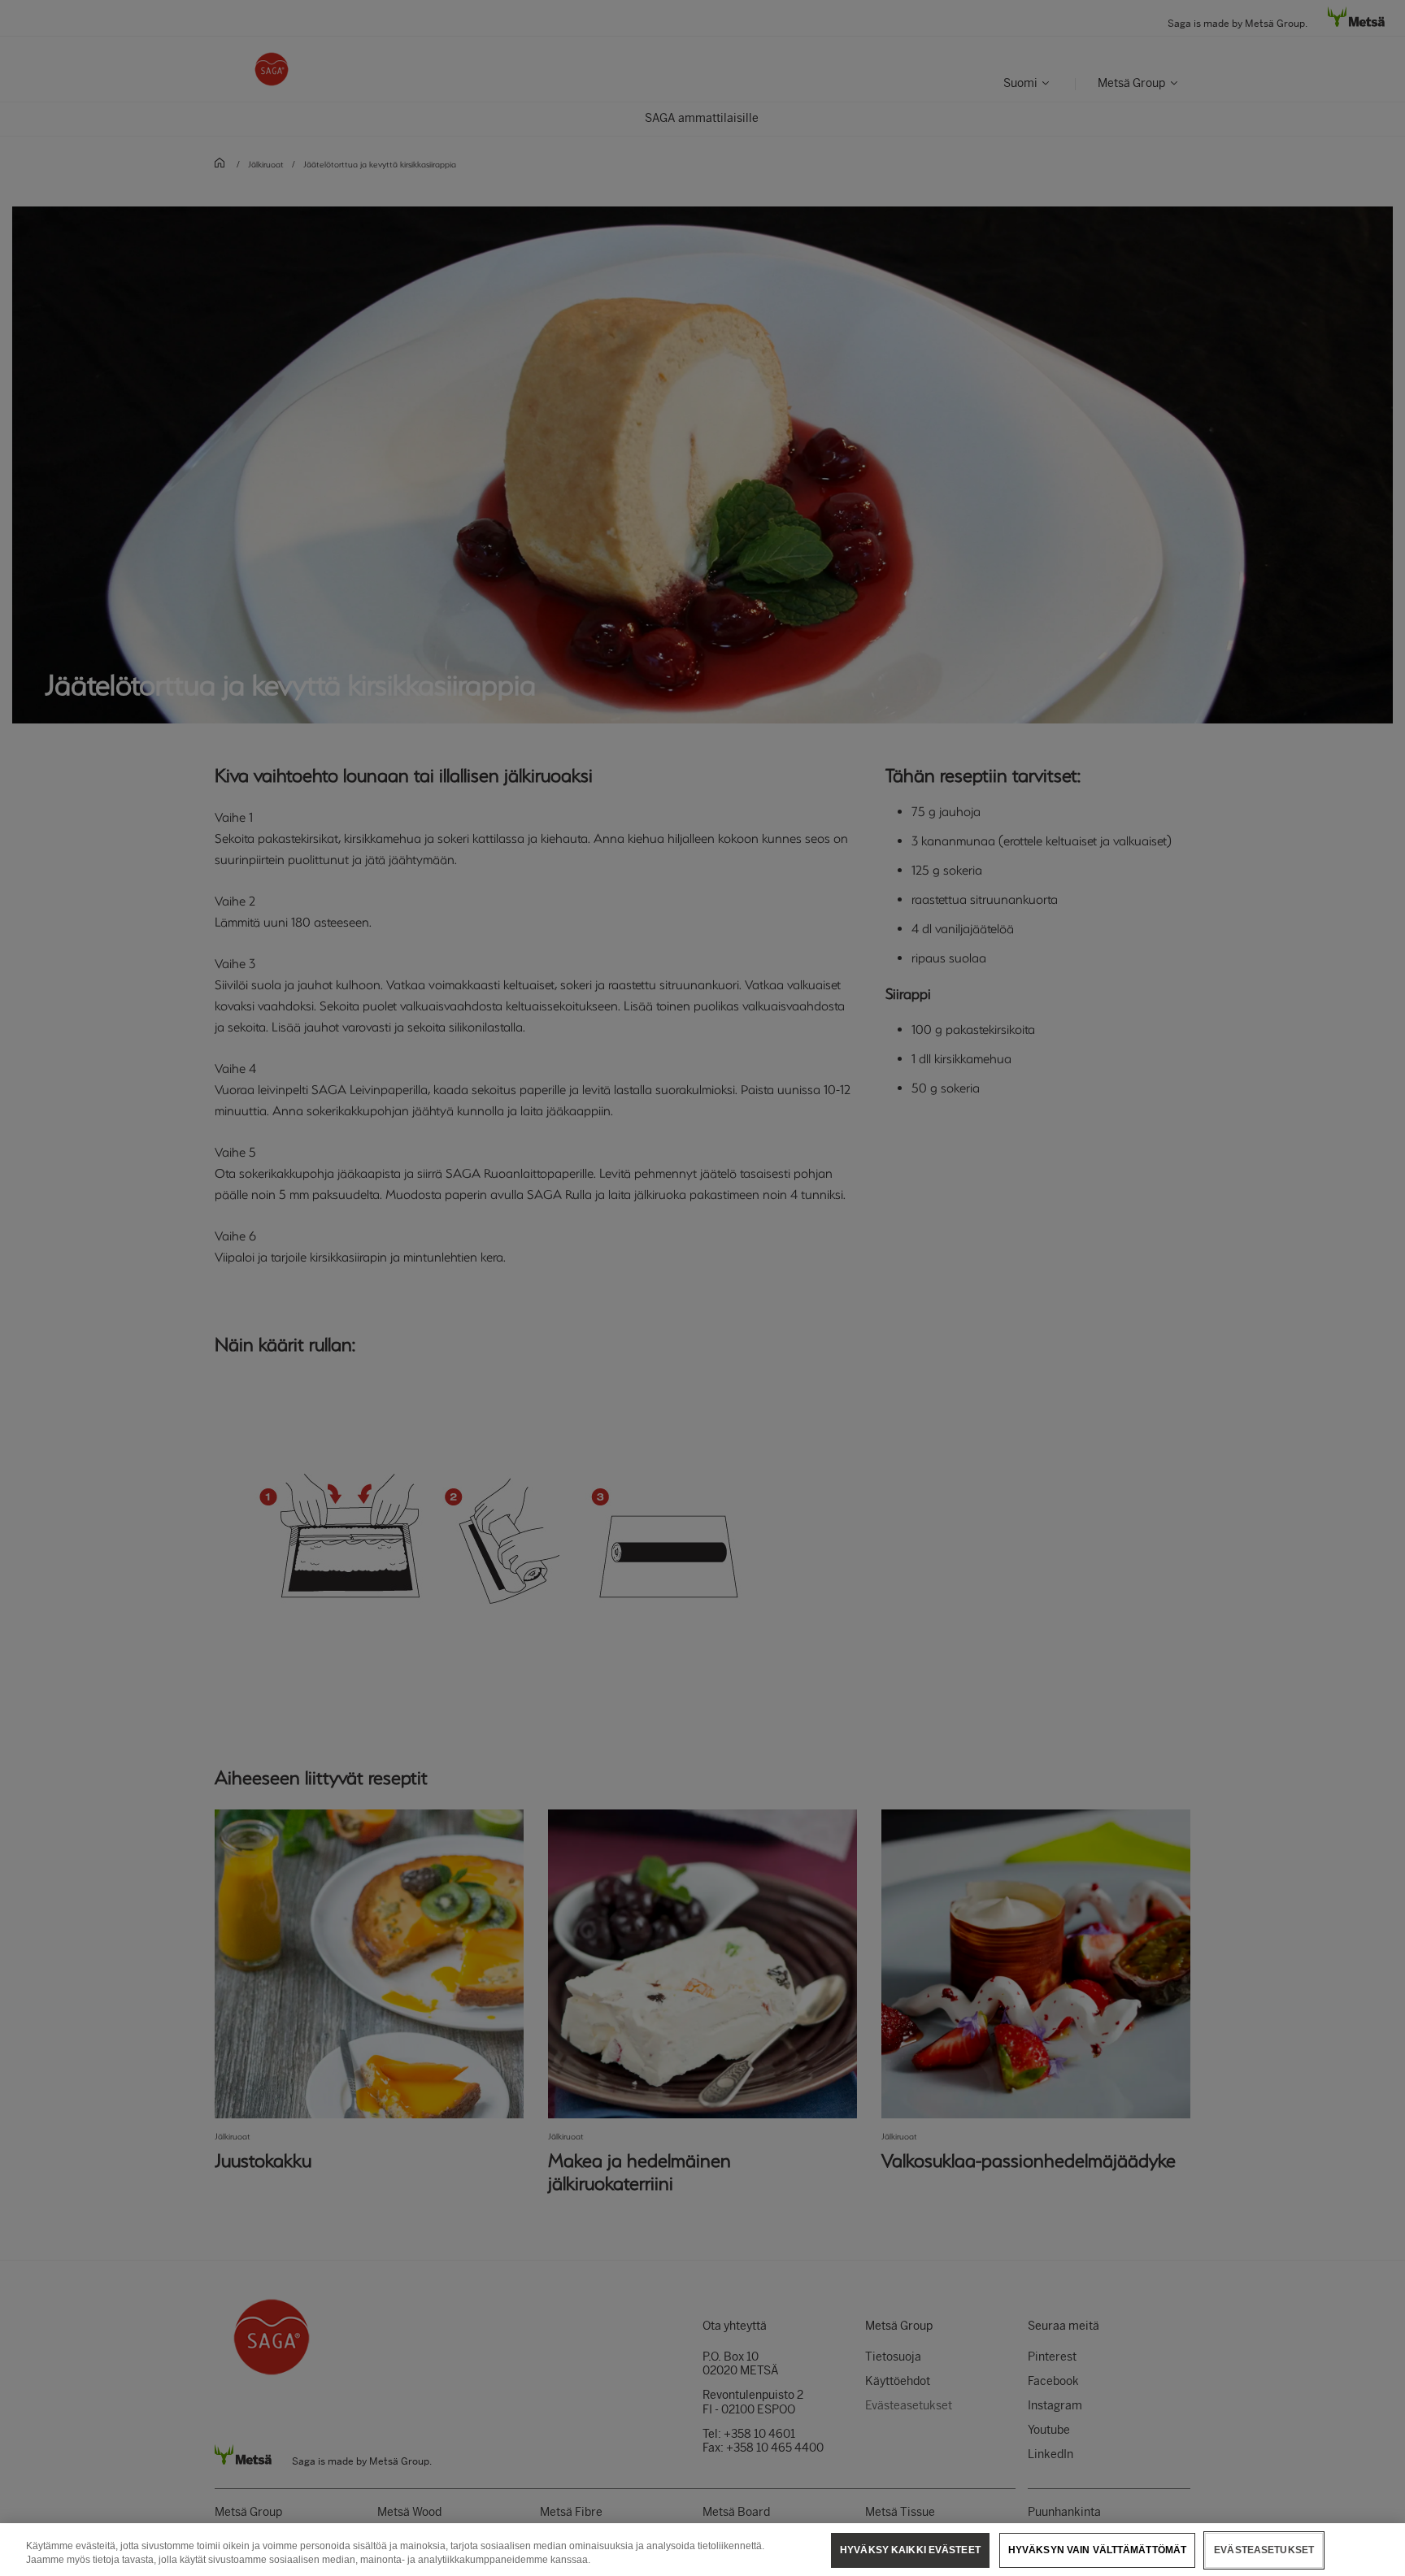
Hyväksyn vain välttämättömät (1097, 2550)
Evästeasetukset (1264, 2550)
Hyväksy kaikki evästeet (910, 2550)
